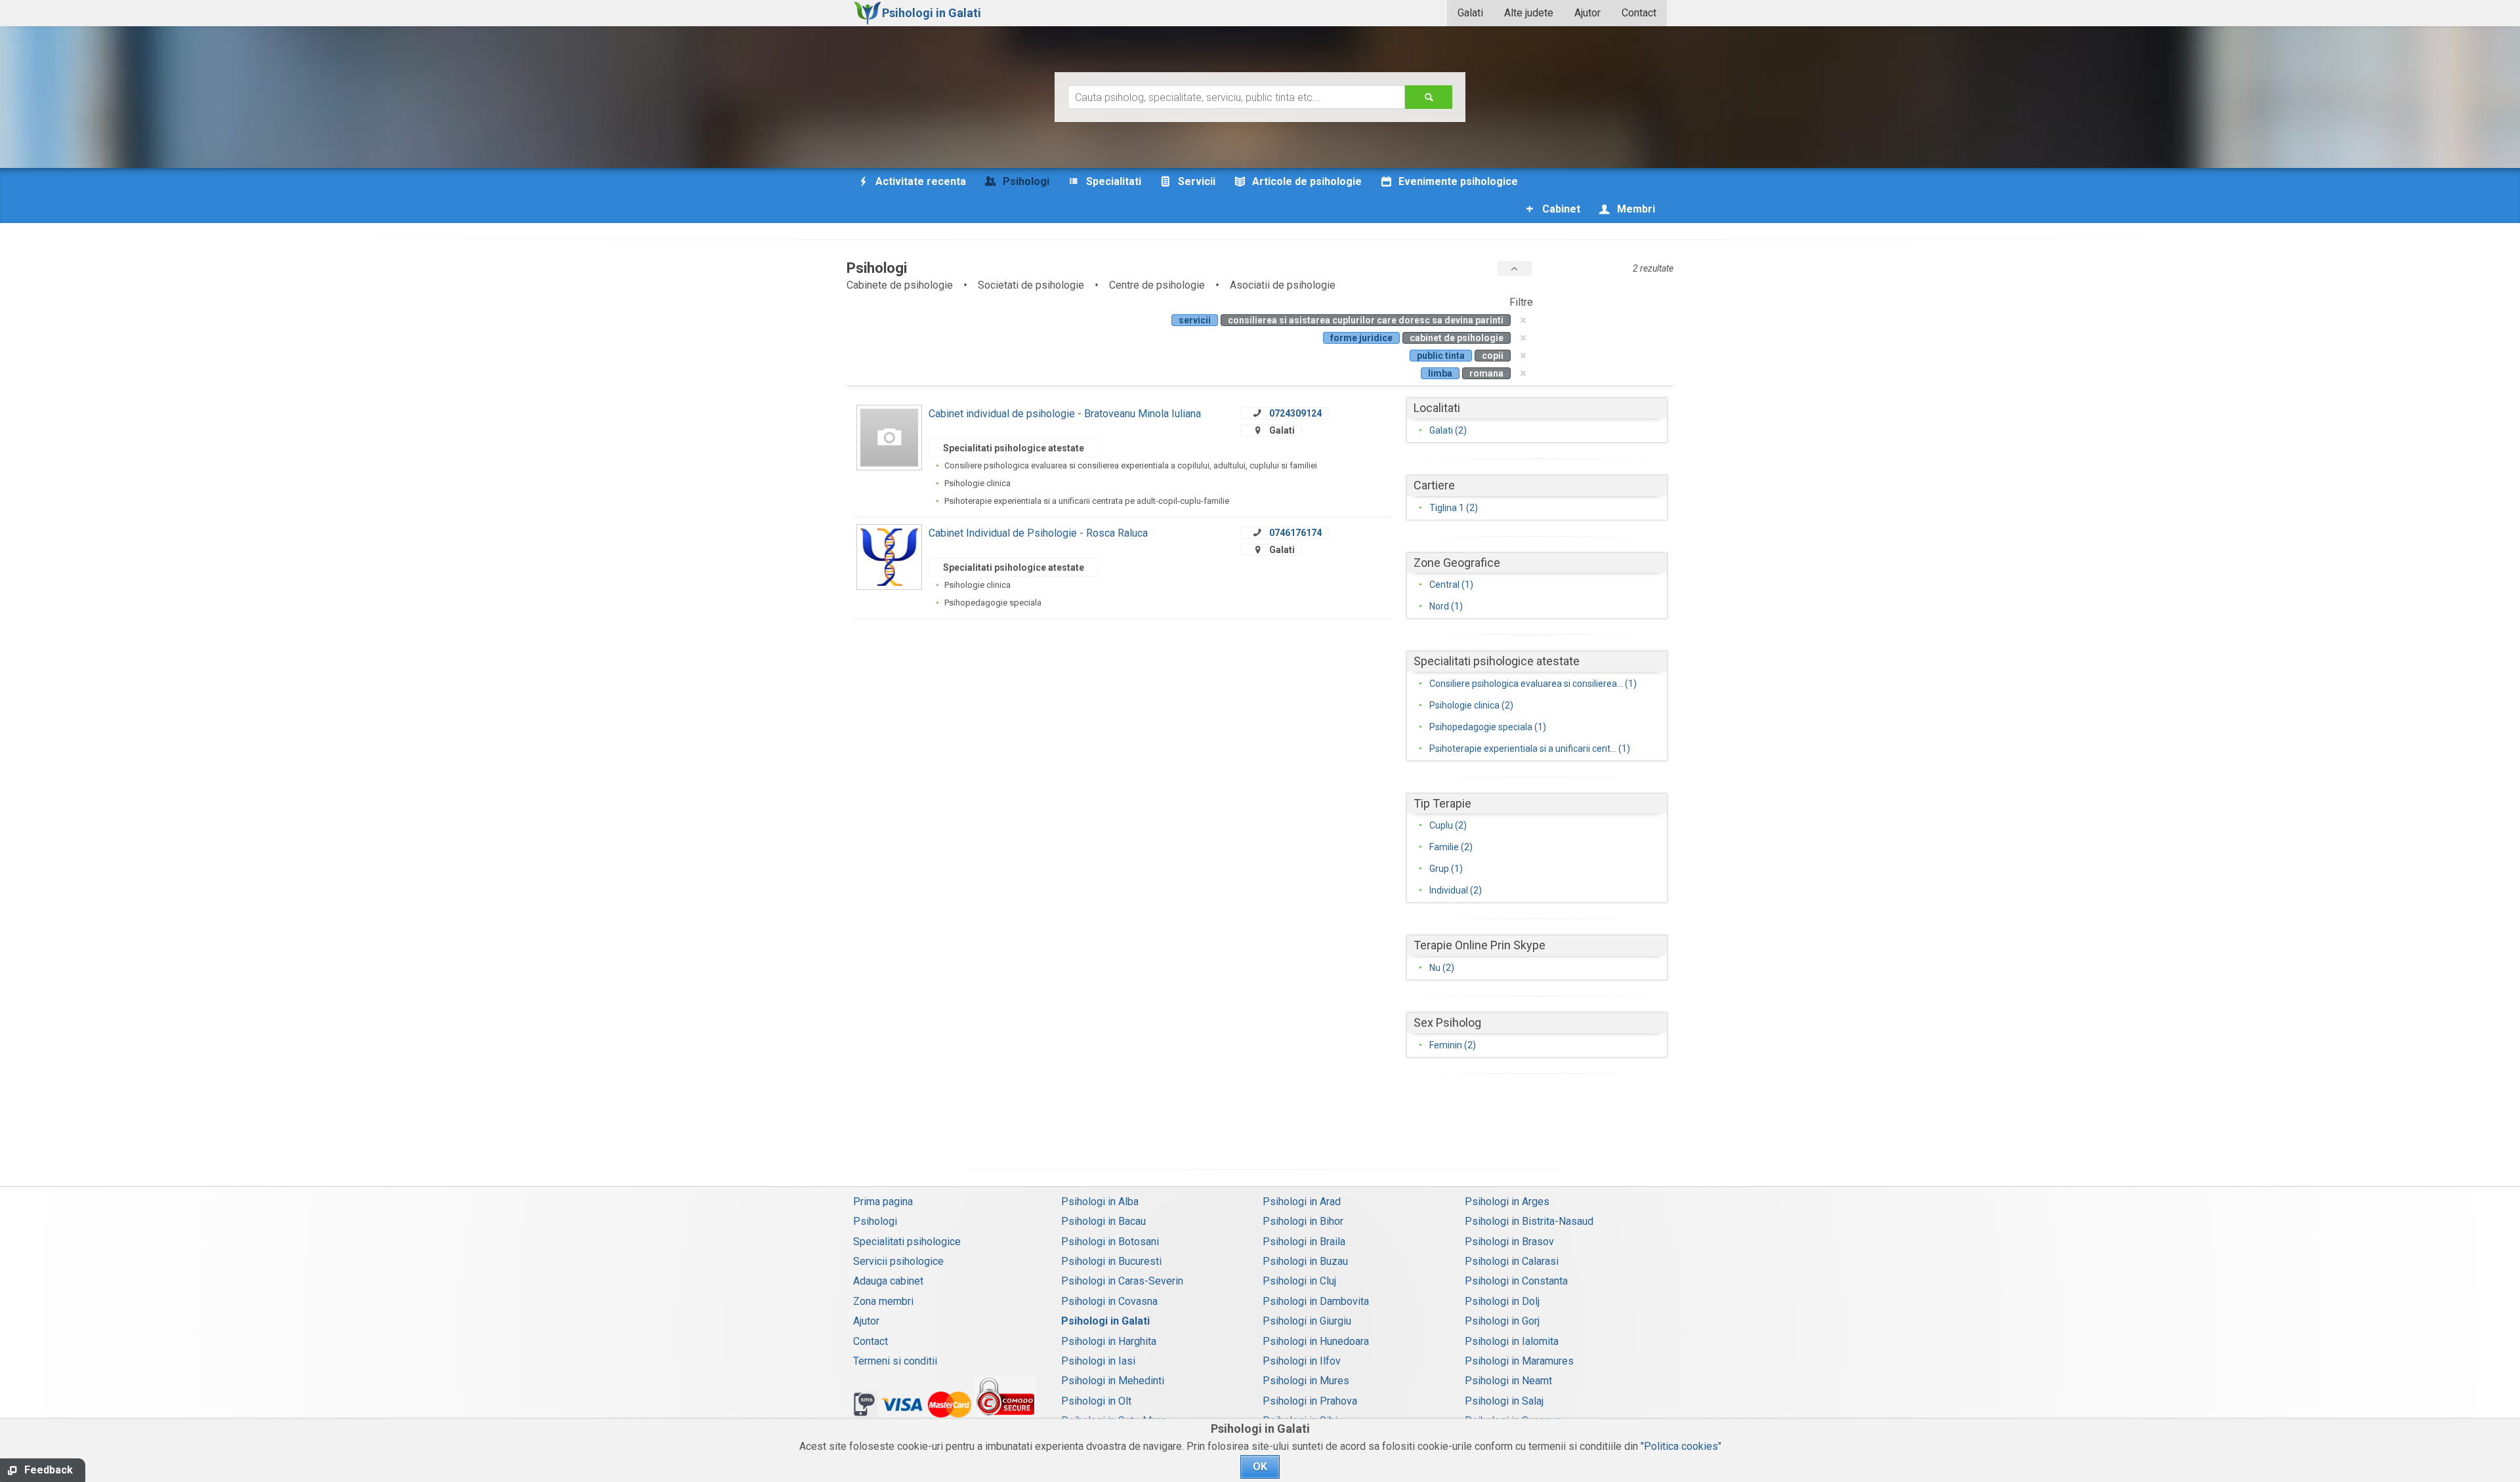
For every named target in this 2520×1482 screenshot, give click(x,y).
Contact (1639, 13)
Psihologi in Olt (1096, 1401)
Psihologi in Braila (1304, 1242)
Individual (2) (1456, 890)
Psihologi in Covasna (1109, 1301)
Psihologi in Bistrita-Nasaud (1529, 1221)
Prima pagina (883, 1202)
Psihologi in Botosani (1110, 1242)
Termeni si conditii (895, 1361)
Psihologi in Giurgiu (1307, 1321)
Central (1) (1451, 585)
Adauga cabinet (888, 1281)
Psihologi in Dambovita (1316, 1301)
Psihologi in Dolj (1502, 1301)
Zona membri (883, 1301)
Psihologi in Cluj (1299, 1281)
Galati (1470, 13)
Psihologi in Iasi (1098, 1361)
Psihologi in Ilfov (1302, 1361)
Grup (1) (1446, 869)
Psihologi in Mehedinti (1113, 1381)
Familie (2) (1451, 847)
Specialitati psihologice (907, 1242)
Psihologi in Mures (1306, 1381)
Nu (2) (1442, 968)
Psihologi (875, 1221)
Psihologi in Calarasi (1512, 1261)
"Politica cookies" (1681, 1446)
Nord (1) (1446, 606)
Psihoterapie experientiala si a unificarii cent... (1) (1530, 749)
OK (1260, 1467)
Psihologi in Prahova (1310, 1401)
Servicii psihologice (898, 1261)
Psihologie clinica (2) (1471, 705)
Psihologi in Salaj (1504, 1401)
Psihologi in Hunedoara (1316, 1341)
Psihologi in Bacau (1103, 1221)
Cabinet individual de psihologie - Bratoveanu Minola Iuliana (1065, 414)
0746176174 (1295, 533)
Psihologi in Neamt (1508, 1381)
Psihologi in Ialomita (1512, 1341)
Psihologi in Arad (1302, 1202)
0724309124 (1295, 413)
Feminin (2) (1453, 1045)
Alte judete (1529, 13)
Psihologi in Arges (1507, 1202)
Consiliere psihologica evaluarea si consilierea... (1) (1533, 684)
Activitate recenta (919, 181)
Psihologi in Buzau (1305, 1261)
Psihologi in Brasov (1509, 1242)
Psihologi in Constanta (1516, 1281)
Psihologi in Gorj (1502, 1321)
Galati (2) (1448, 430)
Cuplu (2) (1448, 825)
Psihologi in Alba (1100, 1202)
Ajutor (1587, 13)
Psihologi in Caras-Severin (1122, 1281)
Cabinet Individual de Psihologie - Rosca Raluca (1038, 533)
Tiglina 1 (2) (1454, 508)
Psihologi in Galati (1105, 1321)
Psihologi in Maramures (1519, 1361)
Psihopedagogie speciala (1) (1488, 727)
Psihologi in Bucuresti (1111, 1261)
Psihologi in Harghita (1109, 1341)
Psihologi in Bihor (1303, 1221)
